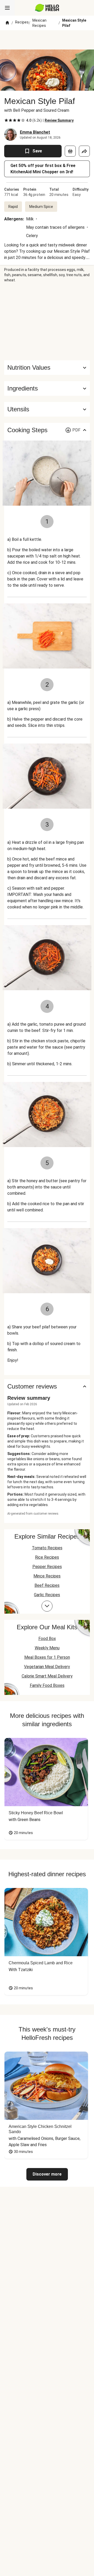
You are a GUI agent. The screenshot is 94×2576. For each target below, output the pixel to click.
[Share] (84, 151)
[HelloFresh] (47, 8)
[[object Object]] (70, 151)
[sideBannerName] (47, 321)
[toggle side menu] (7, 8)
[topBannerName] (47, 40)
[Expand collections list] (47, 1606)
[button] (47, 388)
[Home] (7, 23)
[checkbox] (6, 120)
